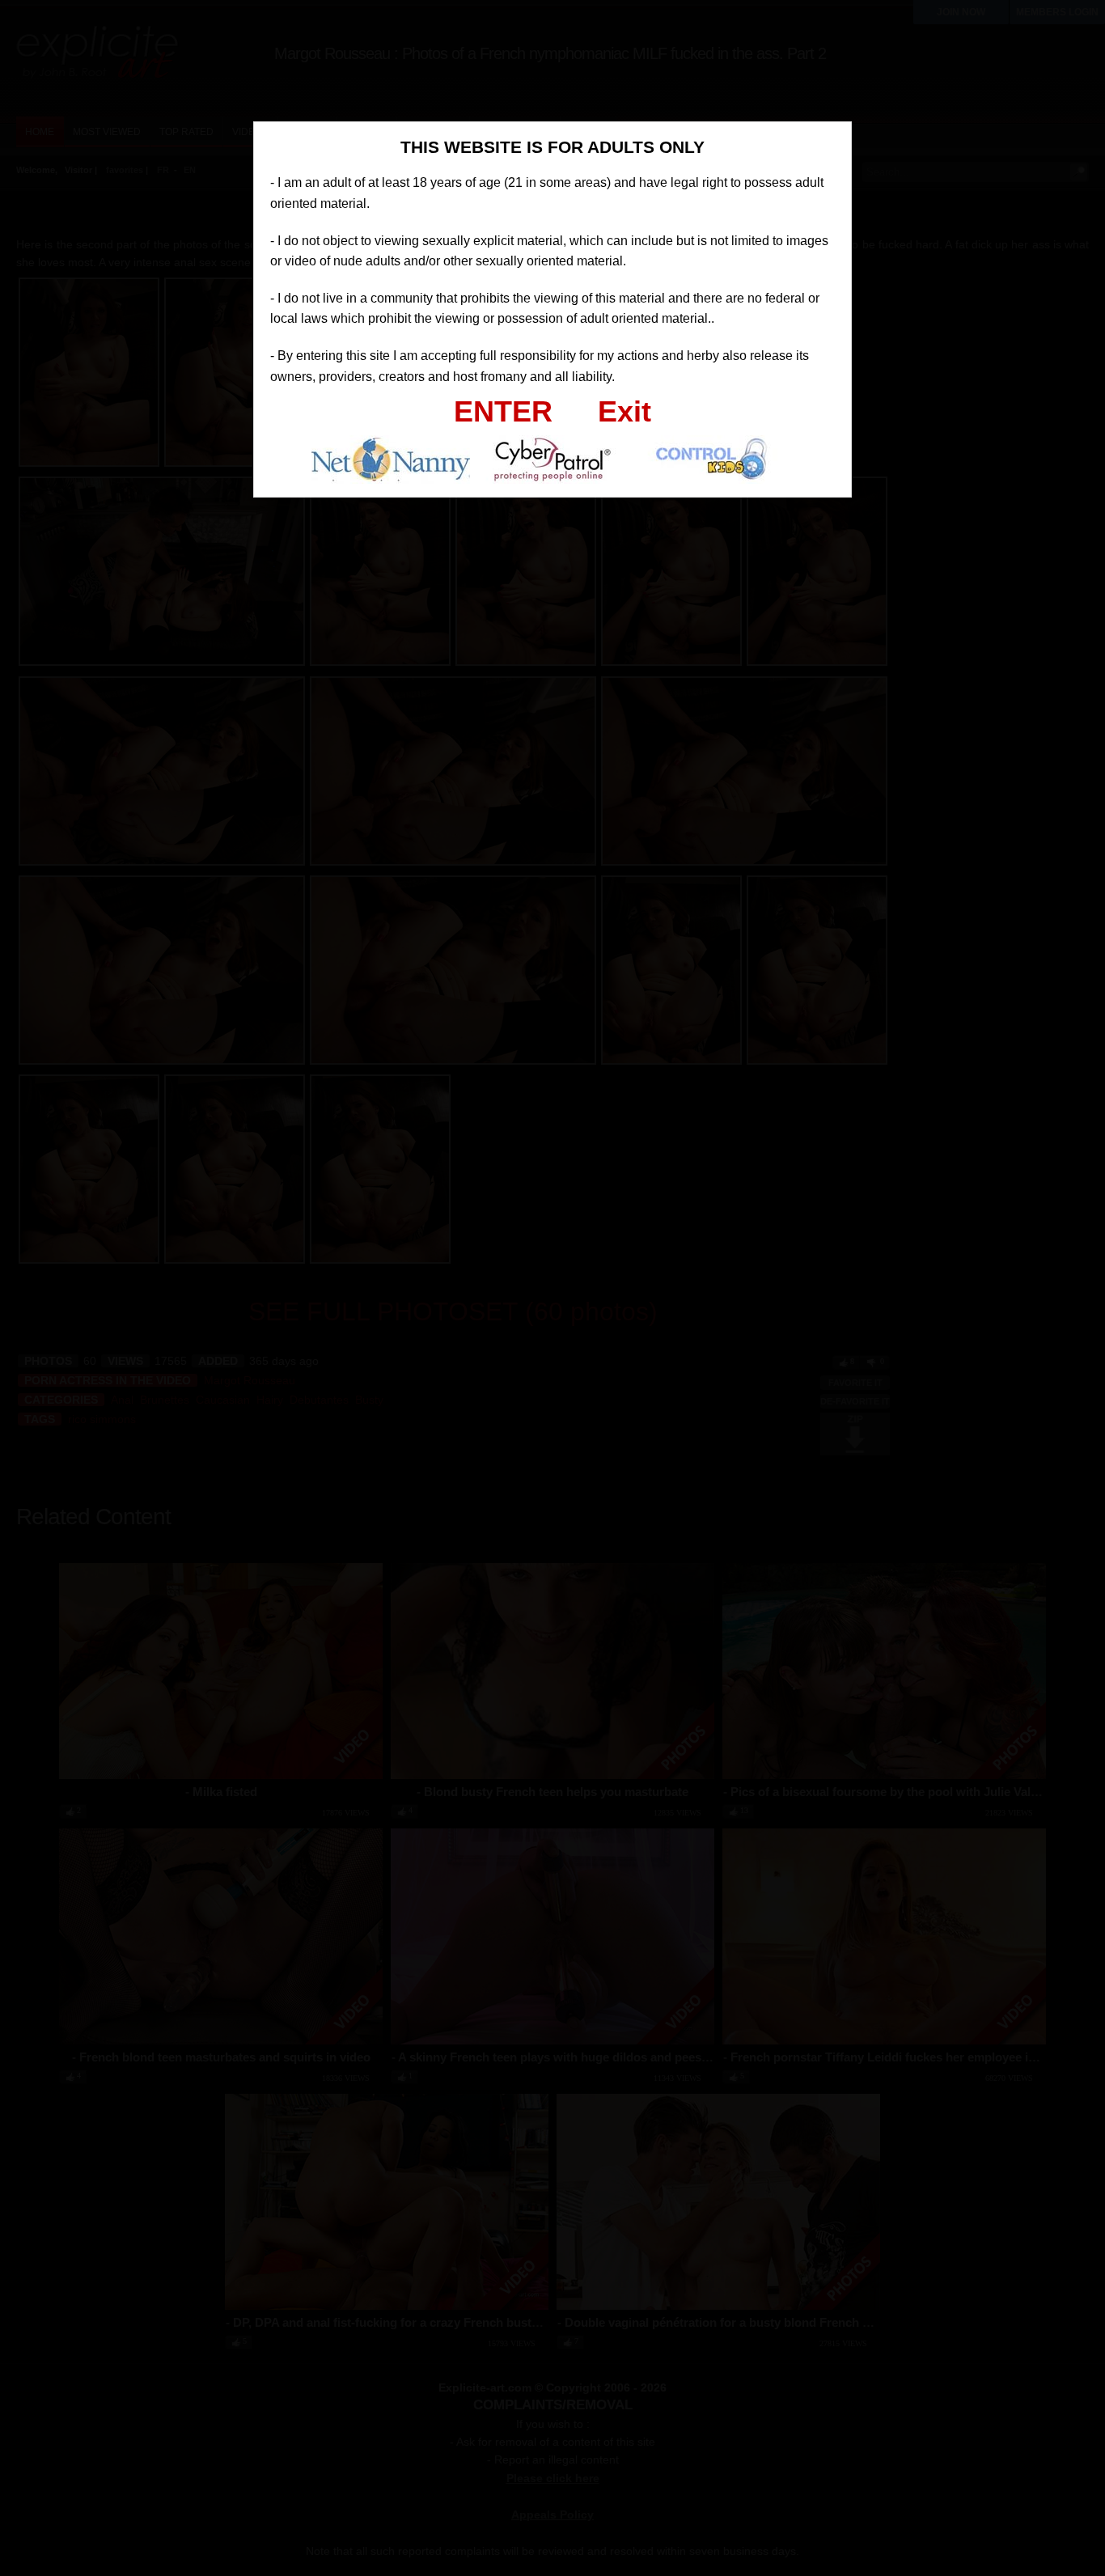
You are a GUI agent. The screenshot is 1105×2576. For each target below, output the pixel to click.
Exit (624, 411)
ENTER (503, 411)
